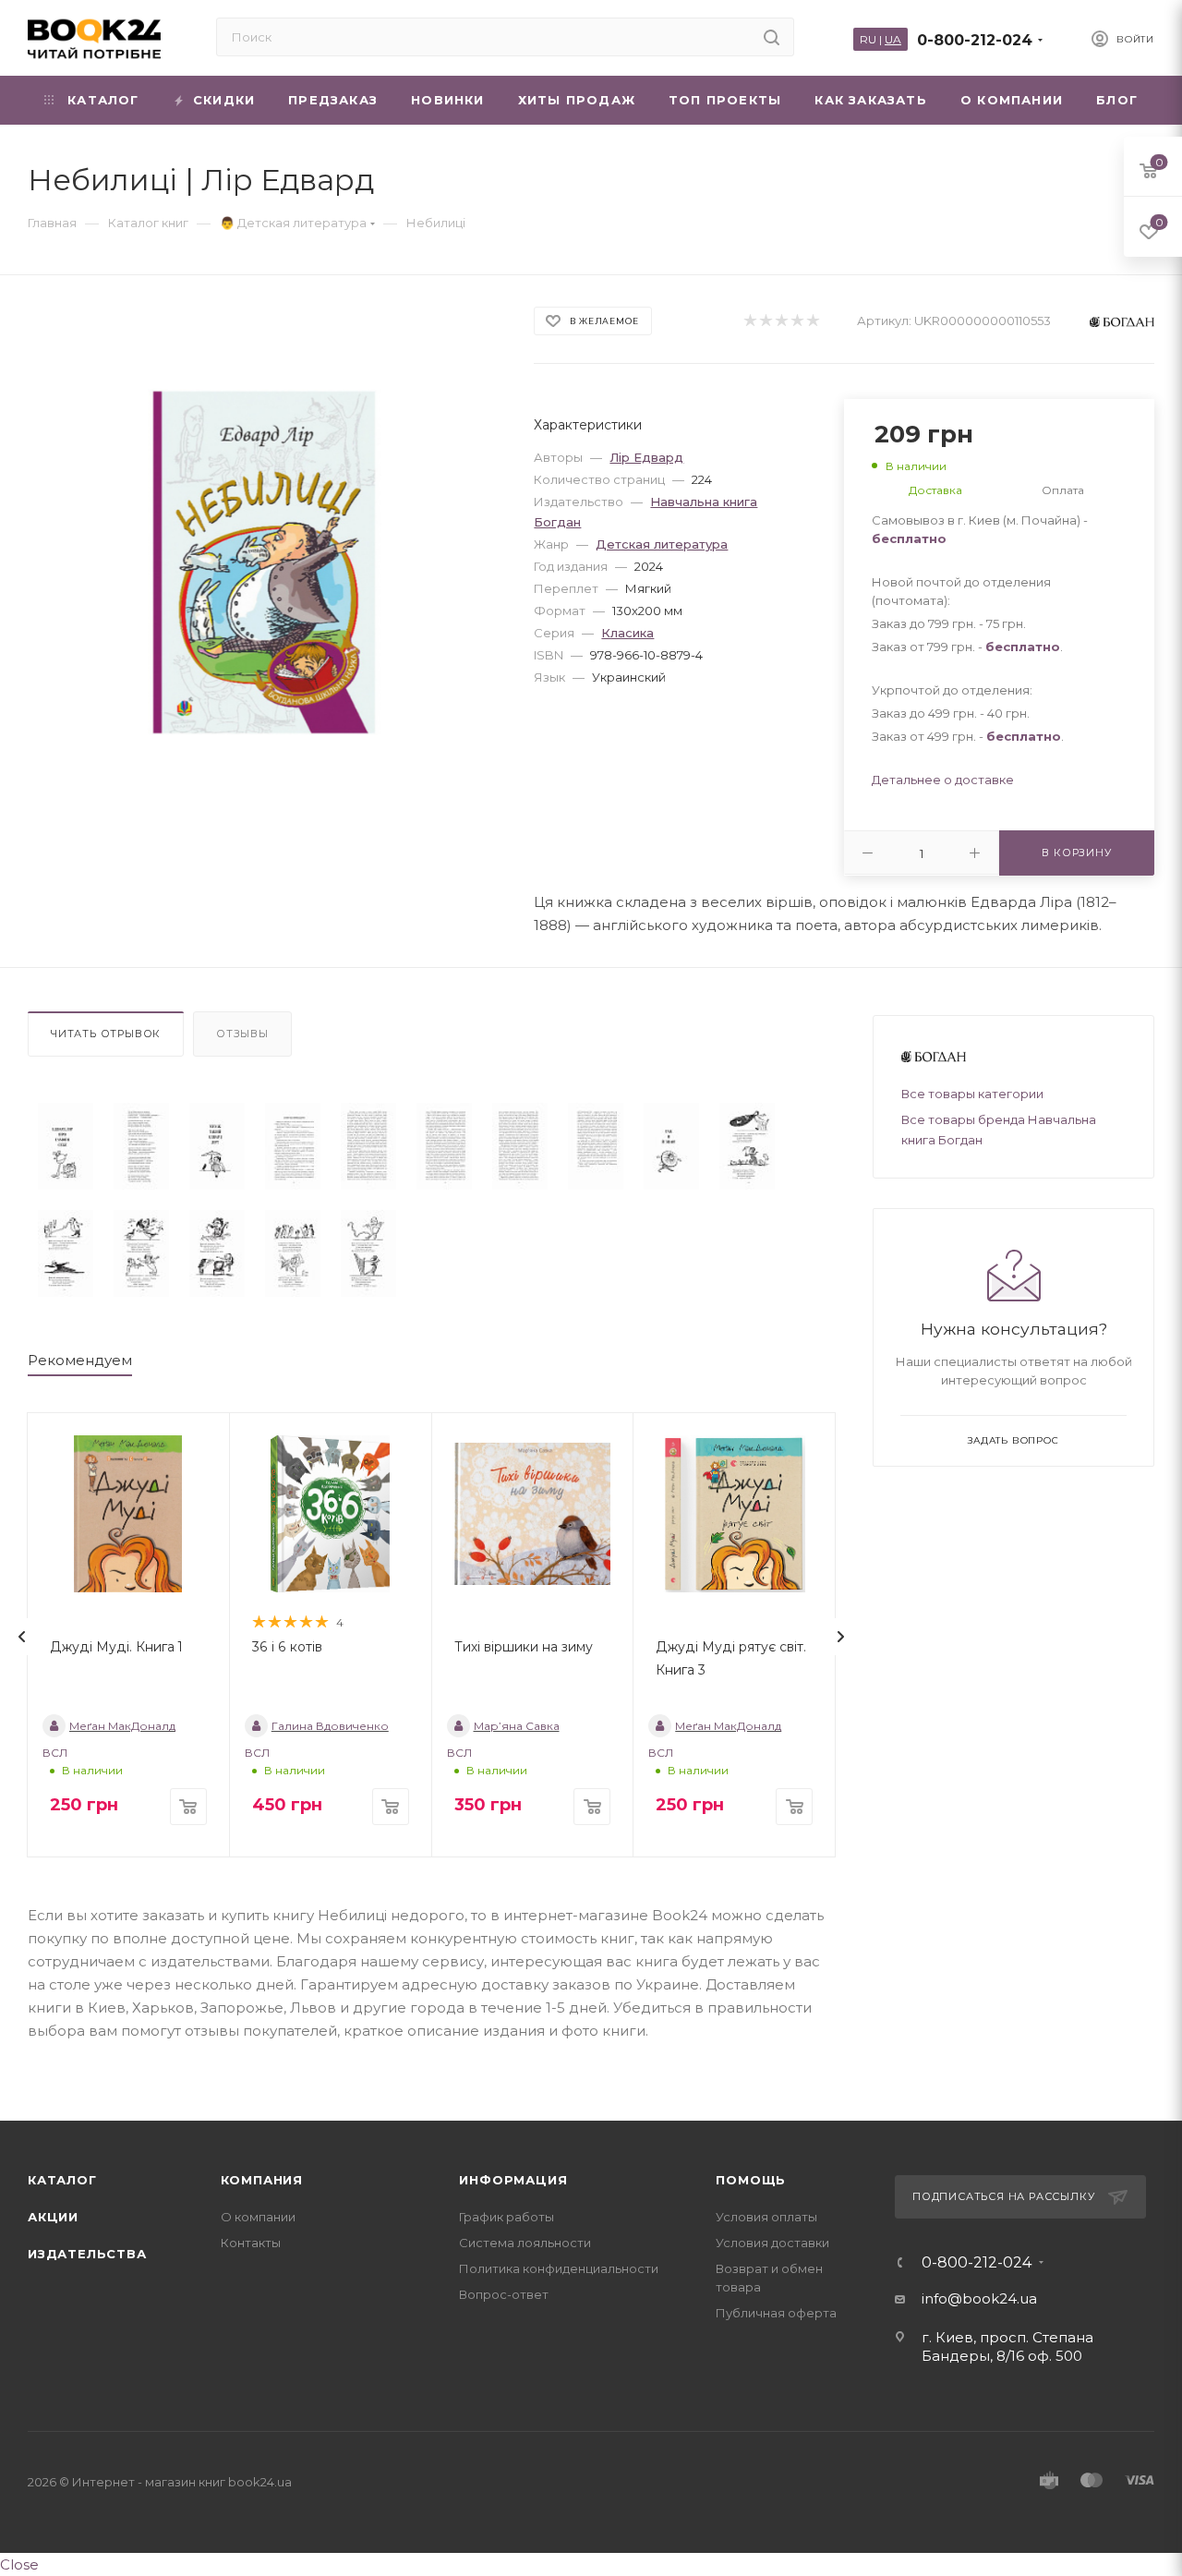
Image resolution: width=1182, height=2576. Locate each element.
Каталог (62, 2180)
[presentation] (22, 1637)
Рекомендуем (80, 1360)
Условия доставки (772, 2243)
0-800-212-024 (975, 40)
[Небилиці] (66, 1146)
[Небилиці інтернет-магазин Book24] (265, 562)
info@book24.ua (979, 2298)
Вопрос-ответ (504, 2294)
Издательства (87, 2254)
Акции (53, 2217)
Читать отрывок (106, 1034)
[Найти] (772, 37)
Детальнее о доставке (943, 780)
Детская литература (662, 544)
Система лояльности (525, 2243)
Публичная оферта (776, 2313)
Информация (513, 2180)
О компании (258, 2217)
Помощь (751, 2180)
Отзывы (242, 1034)
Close (19, 2564)
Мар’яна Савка (517, 1726)
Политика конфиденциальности (559, 2268)
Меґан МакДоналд (122, 1726)
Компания (262, 2180)
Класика (627, 633)
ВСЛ (55, 1753)
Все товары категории (972, 1094)
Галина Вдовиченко (330, 1726)
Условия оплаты (766, 2217)
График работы (507, 2217)
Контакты (251, 2243)
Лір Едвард (646, 457)
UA (893, 39)
